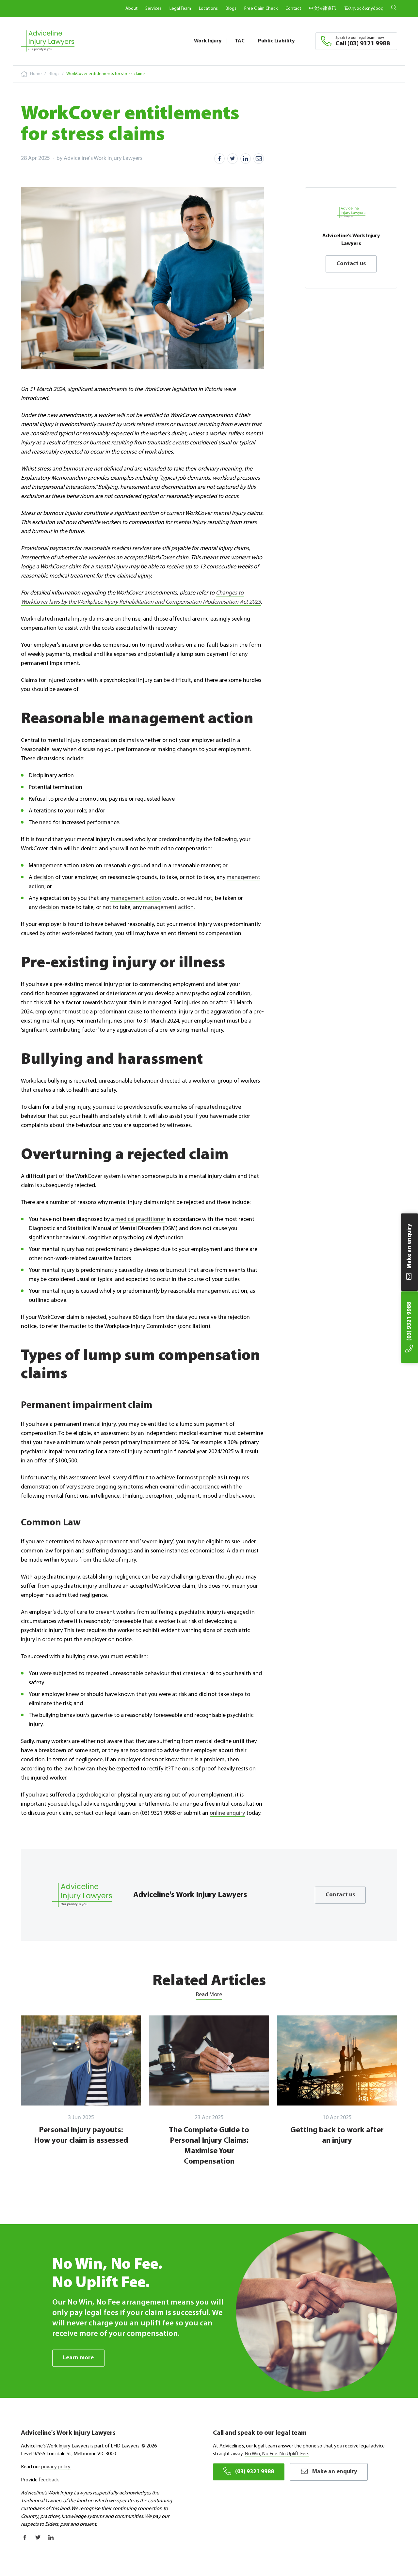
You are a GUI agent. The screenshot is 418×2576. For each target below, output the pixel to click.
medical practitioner (140, 1220)
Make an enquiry (335, 2472)
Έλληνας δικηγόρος (363, 9)
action (186, 908)
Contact (293, 9)
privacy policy (56, 2467)
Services (153, 9)
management (160, 908)
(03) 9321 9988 (255, 2472)
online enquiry (227, 1813)
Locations (208, 9)
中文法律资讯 (323, 9)
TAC (240, 41)
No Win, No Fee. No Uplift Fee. (277, 2454)
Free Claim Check (261, 9)
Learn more (78, 2358)
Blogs (231, 9)
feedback (49, 2480)
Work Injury (208, 41)
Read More (209, 1995)
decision (44, 878)
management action (136, 899)
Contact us (351, 264)
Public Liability (276, 41)
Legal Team (180, 9)
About (131, 9)
